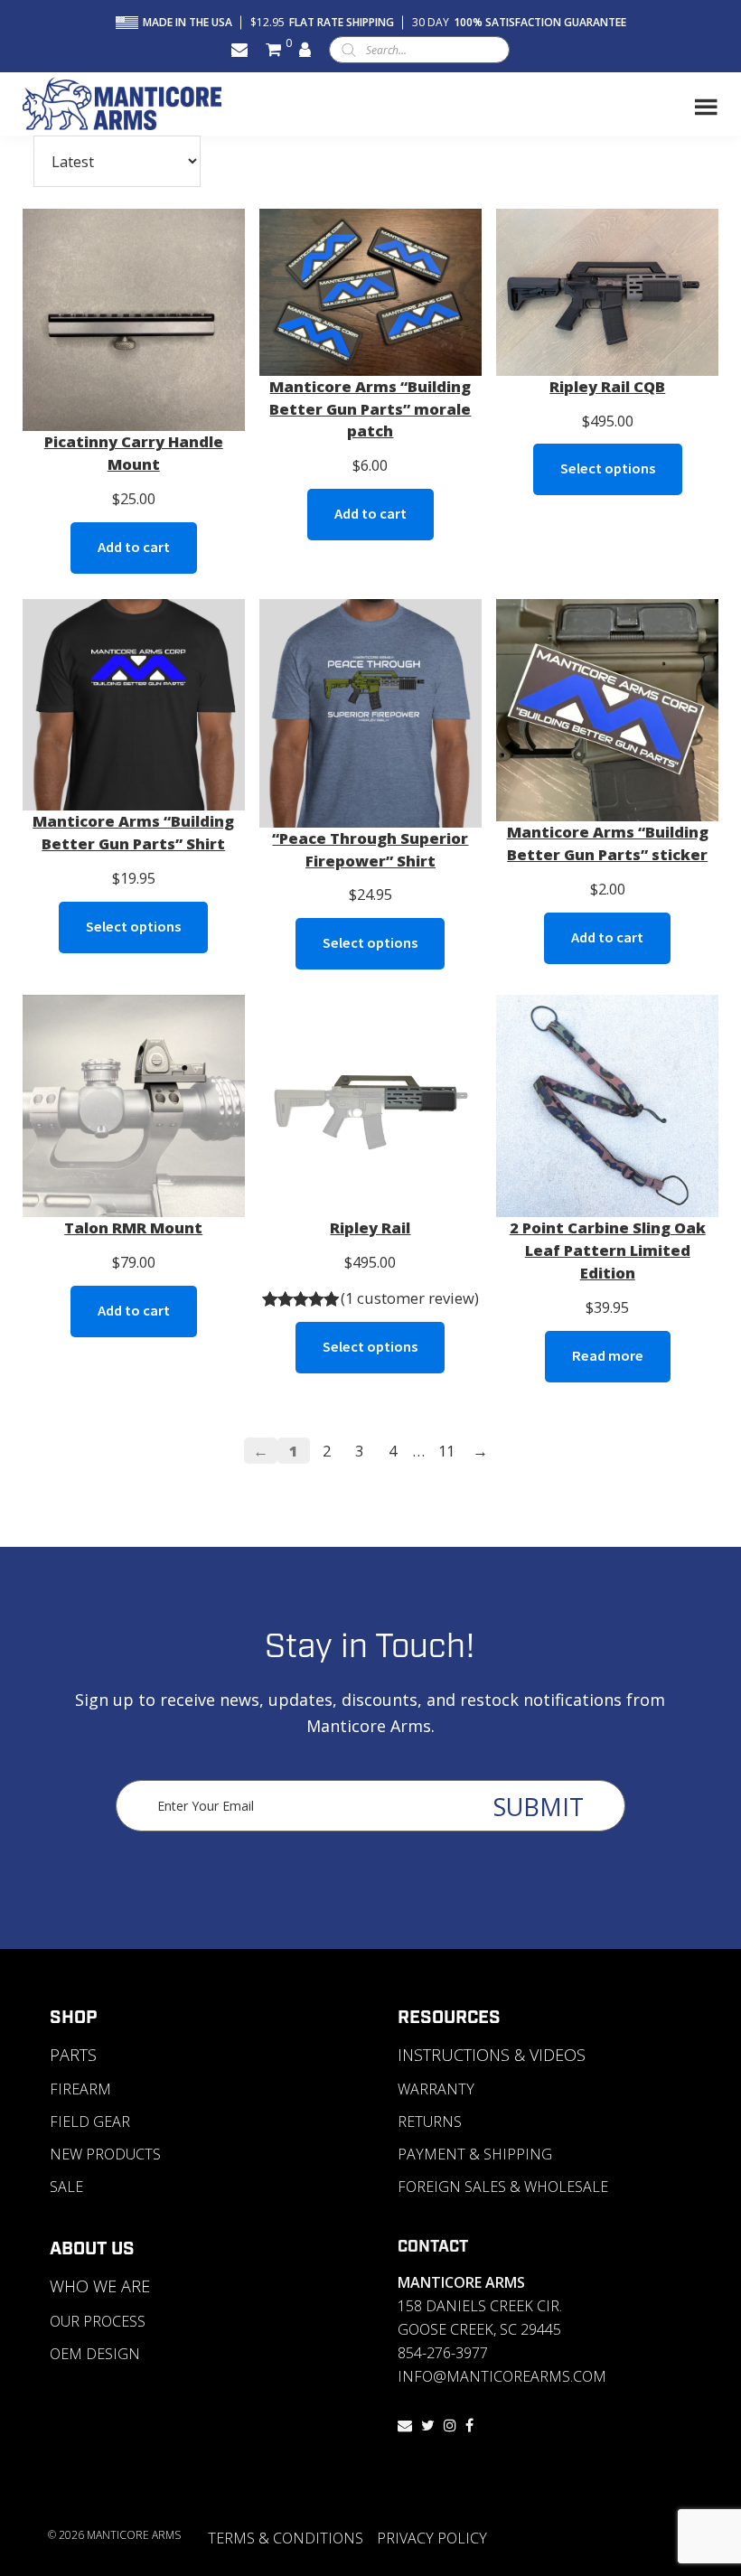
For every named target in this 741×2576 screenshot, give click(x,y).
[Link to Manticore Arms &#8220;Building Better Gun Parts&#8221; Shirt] (134, 705)
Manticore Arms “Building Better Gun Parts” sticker (608, 843)
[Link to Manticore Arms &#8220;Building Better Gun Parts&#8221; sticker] (607, 710)
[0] (273, 49)
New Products (105, 2154)
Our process (98, 2321)
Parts (73, 2055)
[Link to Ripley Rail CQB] (607, 292)
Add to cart (134, 547)
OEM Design (95, 2354)
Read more (608, 1356)
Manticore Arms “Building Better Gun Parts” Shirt (133, 832)
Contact (433, 2247)
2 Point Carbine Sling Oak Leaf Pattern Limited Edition (608, 1250)
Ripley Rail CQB (607, 386)
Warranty (436, 2089)
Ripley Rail (370, 1227)
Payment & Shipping (475, 2154)
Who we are (100, 2286)
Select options (608, 468)
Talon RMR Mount (133, 1227)
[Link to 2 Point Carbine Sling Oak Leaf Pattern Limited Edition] (607, 1106)
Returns (430, 2122)
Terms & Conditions (286, 2538)
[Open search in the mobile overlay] (419, 50)
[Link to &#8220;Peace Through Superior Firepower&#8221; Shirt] (370, 713)
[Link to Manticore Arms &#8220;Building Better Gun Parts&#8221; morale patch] (370, 292)
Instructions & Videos (492, 2055)
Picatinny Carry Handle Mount (134, 453)
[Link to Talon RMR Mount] (134, 1106)
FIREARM (80, 2089)
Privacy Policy (432, 2538)
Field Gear (90, 2122)
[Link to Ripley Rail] (370, 1106)
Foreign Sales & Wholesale (503, 2187)
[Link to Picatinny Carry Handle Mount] (134, 320)
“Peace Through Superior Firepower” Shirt (370, 849)
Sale (66, 2187)
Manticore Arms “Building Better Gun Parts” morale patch (370, 409)
